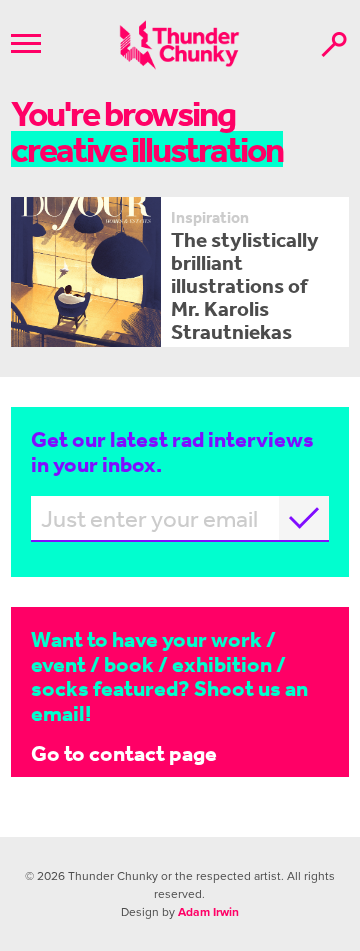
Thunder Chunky (179, 45)
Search (334, 44)
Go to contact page (124, 752)
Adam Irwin (208, 912)
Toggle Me (26, 43)
